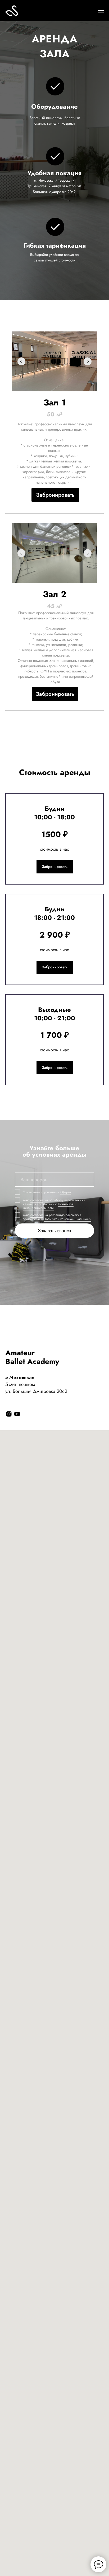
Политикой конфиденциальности (48, 1206)
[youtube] (17, 1414)
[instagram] (9, 1414)
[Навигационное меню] (101, 11)
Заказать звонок (55, 1231)
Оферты (66, 1192)
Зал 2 (55, 594)
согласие (37, 1200)
